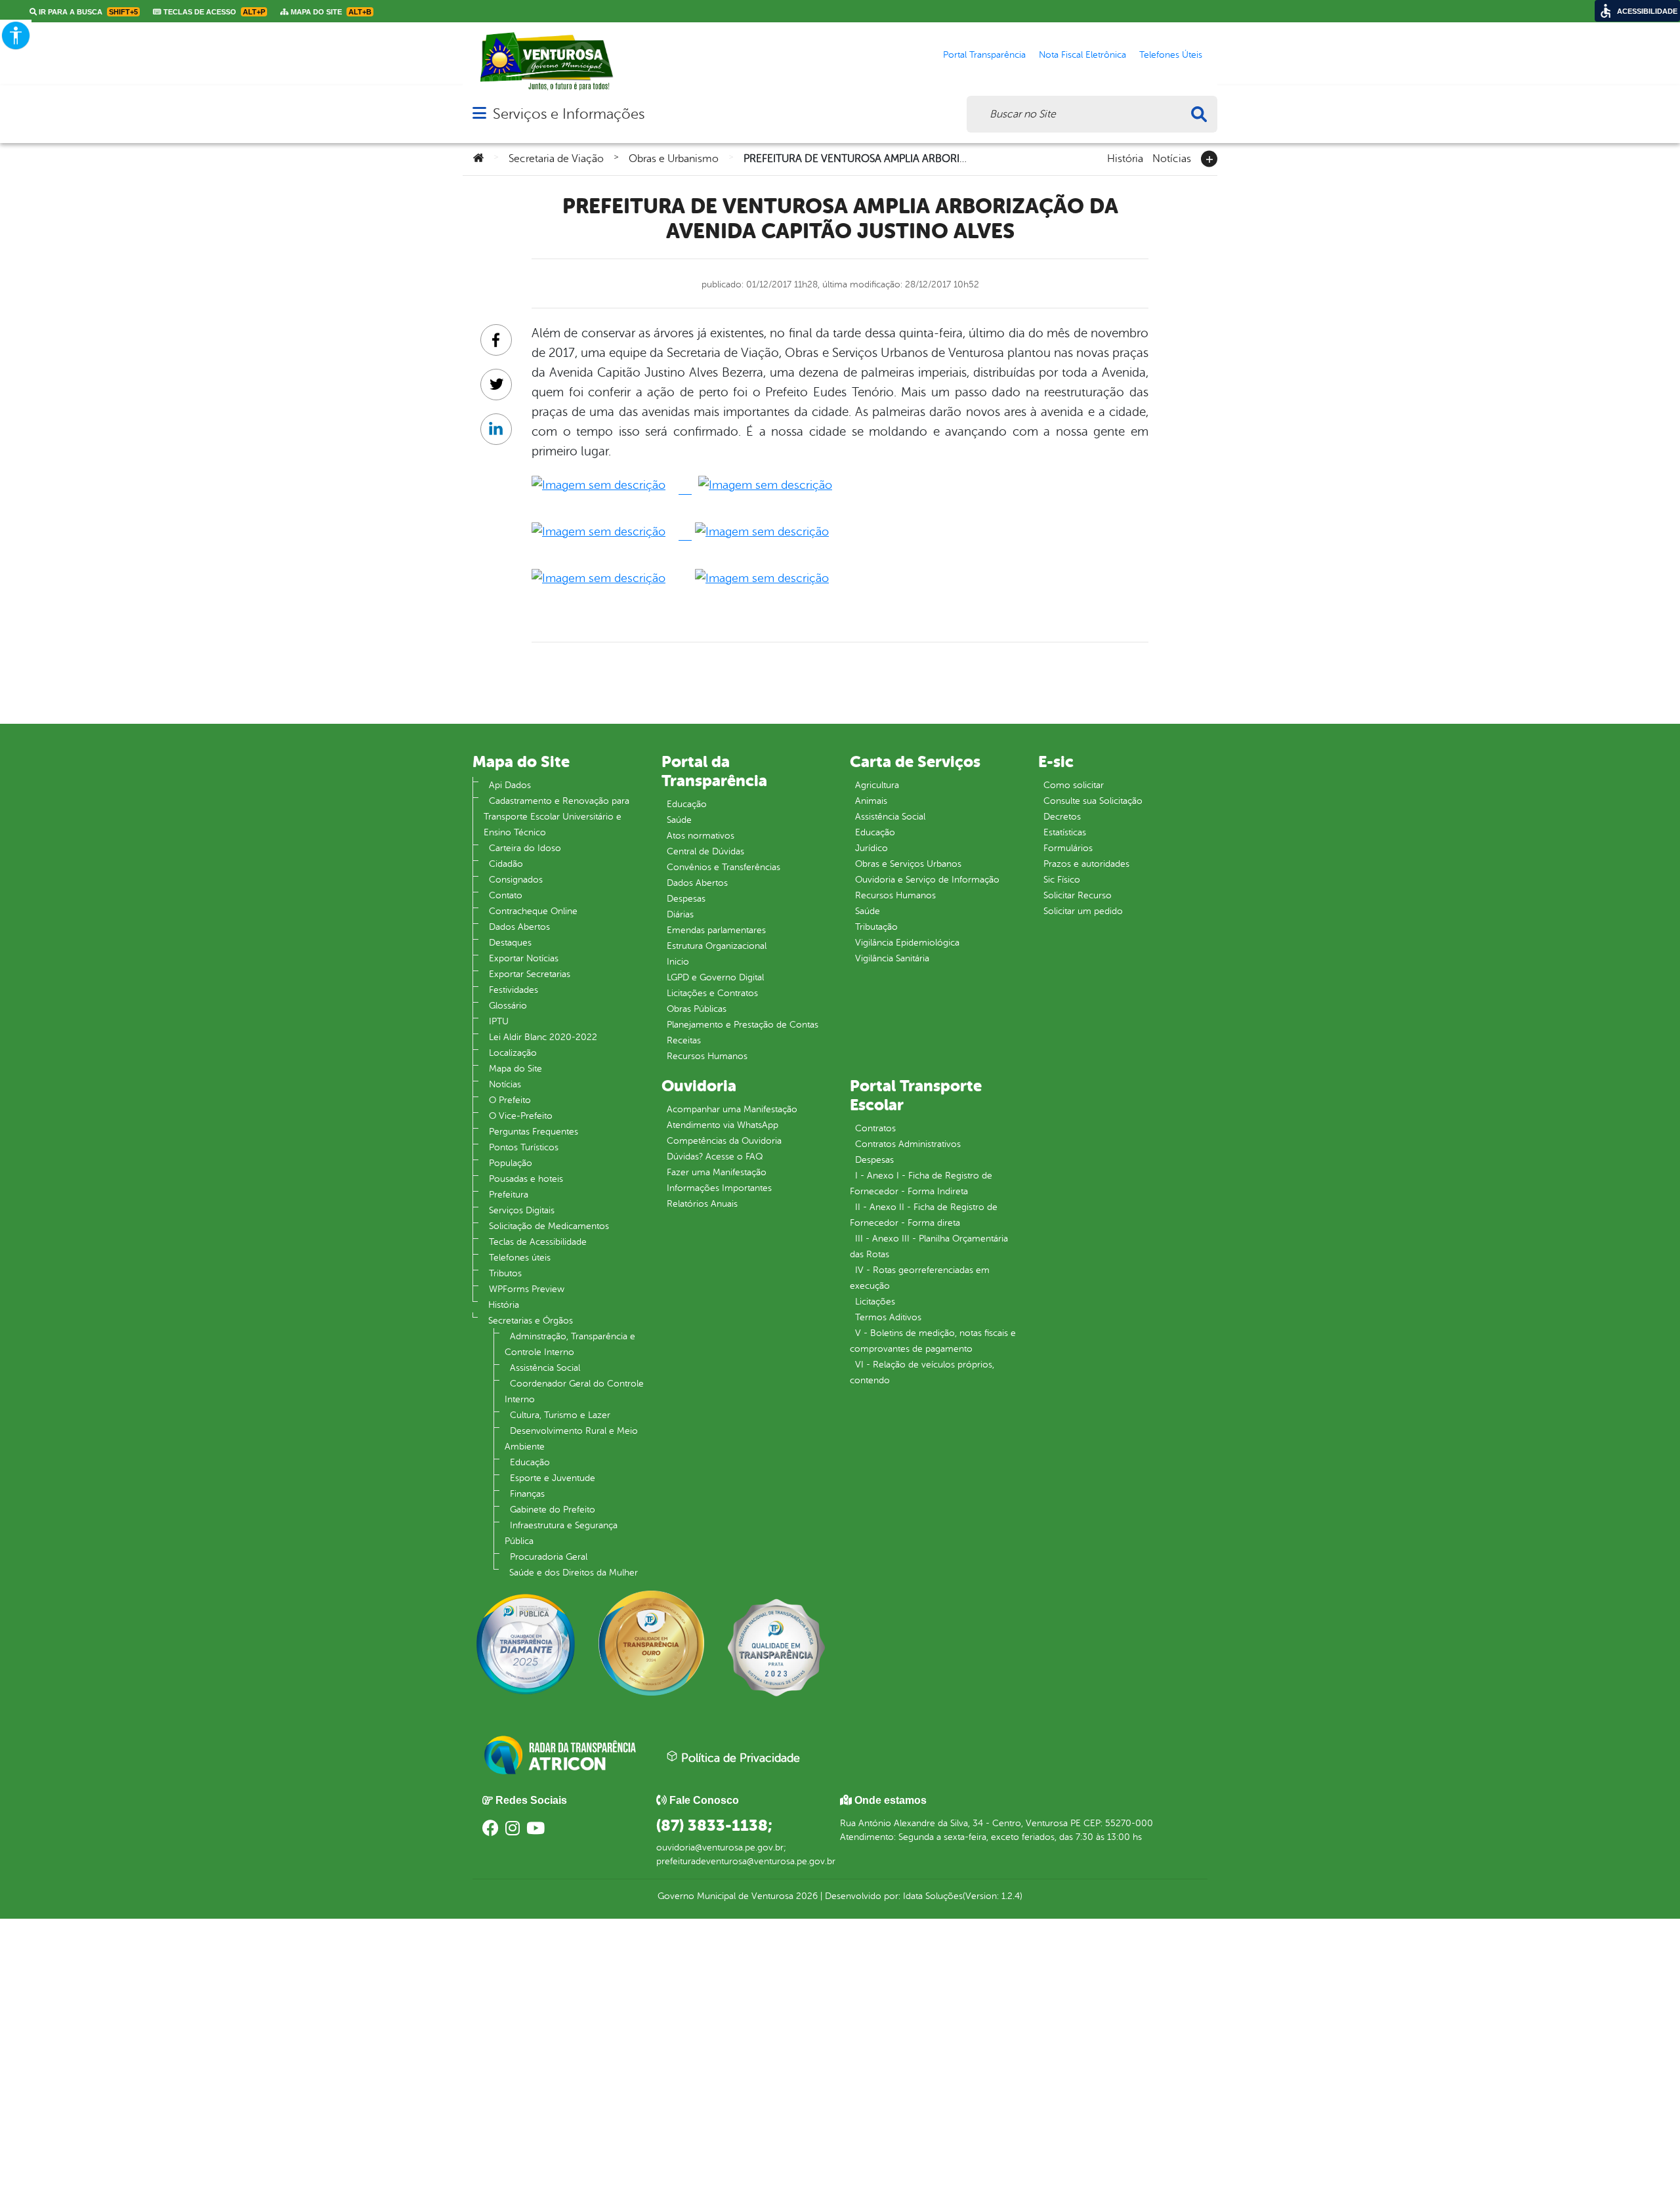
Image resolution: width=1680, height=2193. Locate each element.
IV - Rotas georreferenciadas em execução (920, 1278)
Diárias (680, 914)
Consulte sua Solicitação (1093, 801)
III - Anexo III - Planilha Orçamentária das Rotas (929, 1246)
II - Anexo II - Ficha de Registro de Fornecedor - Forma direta (924, 1215)
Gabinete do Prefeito (553, 1510)
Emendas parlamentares (716, 930)
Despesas (686, 899)
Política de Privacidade (739, 1758)
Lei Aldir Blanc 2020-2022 (543, 1037)
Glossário (508, 1006)
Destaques (510, 943)
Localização (513, 1053)
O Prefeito (510, 1100)
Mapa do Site (515, 1069)
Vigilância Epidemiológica (907, 943)
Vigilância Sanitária (892, 958)
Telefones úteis (520, 1258)
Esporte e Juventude (553, 1478)
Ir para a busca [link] (87, 12)
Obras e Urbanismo (674, 159)
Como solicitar (1074, 785)
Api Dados (510, 785)
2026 (806, 1896)
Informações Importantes (719, 1188)
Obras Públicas (697, 1009)
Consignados (516, 880)
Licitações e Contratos (712, 993)
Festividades (514, 990)
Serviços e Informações (569, 114)
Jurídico (871, 848)
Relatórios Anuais (702, 1204)
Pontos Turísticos (524, 1147)
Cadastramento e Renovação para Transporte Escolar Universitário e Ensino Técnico (556, 817)
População (511, 1163)
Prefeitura (509, 1195)
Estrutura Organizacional (717, 946)
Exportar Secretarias (530, 974)
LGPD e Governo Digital (715, 977)
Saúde (679, 820)
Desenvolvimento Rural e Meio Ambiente (571, 1439)
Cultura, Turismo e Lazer (560, 1415)
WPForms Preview (527, 1289)
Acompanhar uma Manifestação (732, 1109)
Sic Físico (1062, 880)
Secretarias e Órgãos (531, 1321)
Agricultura (877, 785)
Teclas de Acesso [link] (213, 12)
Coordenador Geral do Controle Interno (574, 1391)
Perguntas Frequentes (534, 1132)
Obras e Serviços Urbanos (908, 864)
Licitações (875, 1302)
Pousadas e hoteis (526, 1179)
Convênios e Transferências (724, 867)
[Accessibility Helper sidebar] (16, 35)
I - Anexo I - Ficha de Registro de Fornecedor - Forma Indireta (921, 1183)
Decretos (1062, 817)
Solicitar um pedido (1083, 911)
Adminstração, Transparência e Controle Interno (570, 1344)
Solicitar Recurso (1078, 895)
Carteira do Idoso (525, 848)
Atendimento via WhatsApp (723, 1125)
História (1125, 157)
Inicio (678, 962)
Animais (871, 801)
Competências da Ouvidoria (724, 1141)
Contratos (875, 1128)
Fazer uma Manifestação (717, 1172)
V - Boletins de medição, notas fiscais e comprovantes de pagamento (933, 1341)
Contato (506, 895)
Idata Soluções (933, 1896)
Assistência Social (545, 1368)
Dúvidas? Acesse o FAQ (715, 1157)
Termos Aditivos (888, 1317)
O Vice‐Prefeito (521, 1116)
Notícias (1172, 157)
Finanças (527, 1494)
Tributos (505, 1273)
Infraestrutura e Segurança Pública (561, 1533)
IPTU (499, 1021)
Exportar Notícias (524, 958)
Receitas (684, 1040)
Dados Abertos (519, 927)
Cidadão (506, 864)
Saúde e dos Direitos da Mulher (574, 1573)
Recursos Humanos (707, 1056)
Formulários (1068, 848)
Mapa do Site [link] (330, 12)
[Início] (478, 159)
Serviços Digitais (522, 1210)
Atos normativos (701, 836)
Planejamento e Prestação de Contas (743, 1025)
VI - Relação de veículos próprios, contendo (922, 1372)
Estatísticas (1065, 832)
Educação (530, 1462)
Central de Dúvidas (705, 851)
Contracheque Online (533, 911)
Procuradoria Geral (549, 1557)
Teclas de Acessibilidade (538, 1242)
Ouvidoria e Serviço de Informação (927, 880)
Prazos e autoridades (1086, 864)
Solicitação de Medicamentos (549, 1226)
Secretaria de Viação (556, 159)
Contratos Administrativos (908, 1144)
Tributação (876, 927)
